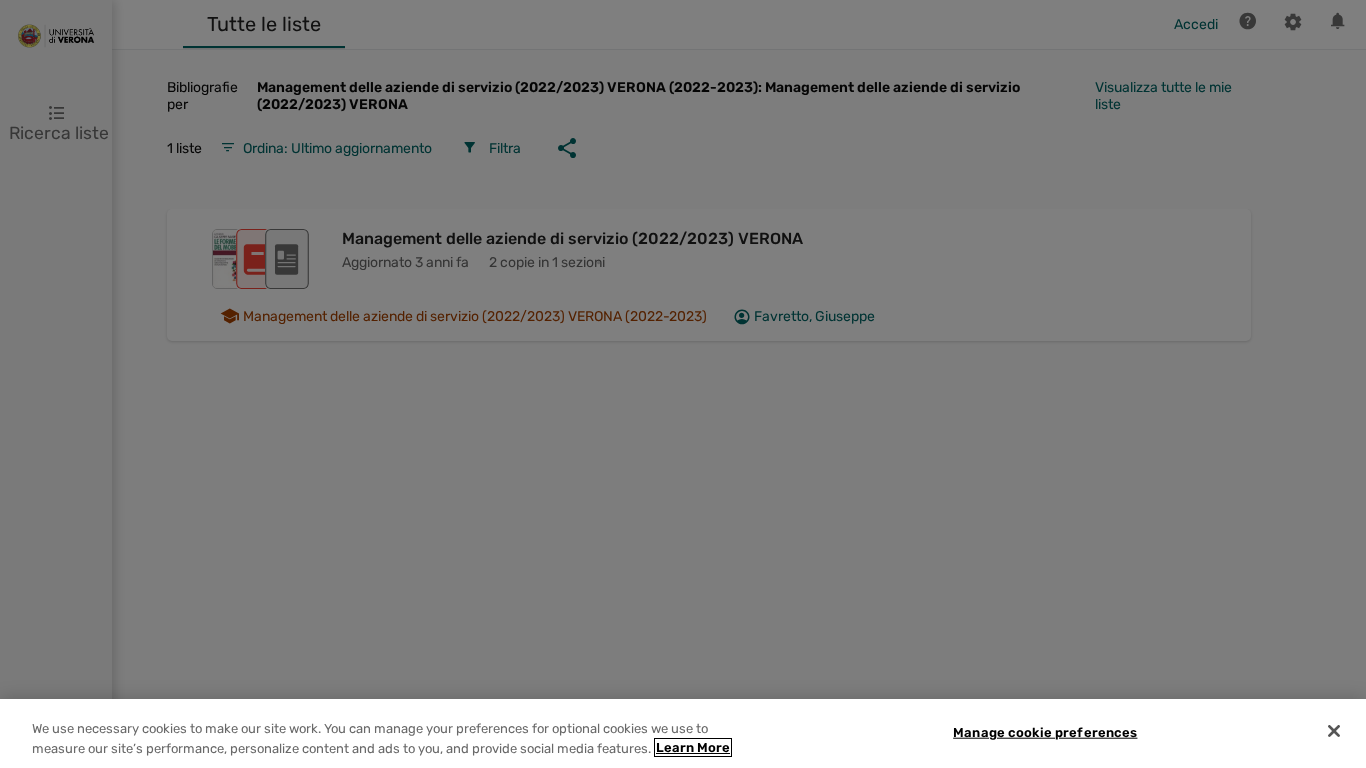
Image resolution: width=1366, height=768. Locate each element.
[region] (683, 733)
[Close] (1334, 731)
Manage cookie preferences (1045, 732)
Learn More (693, 747)
